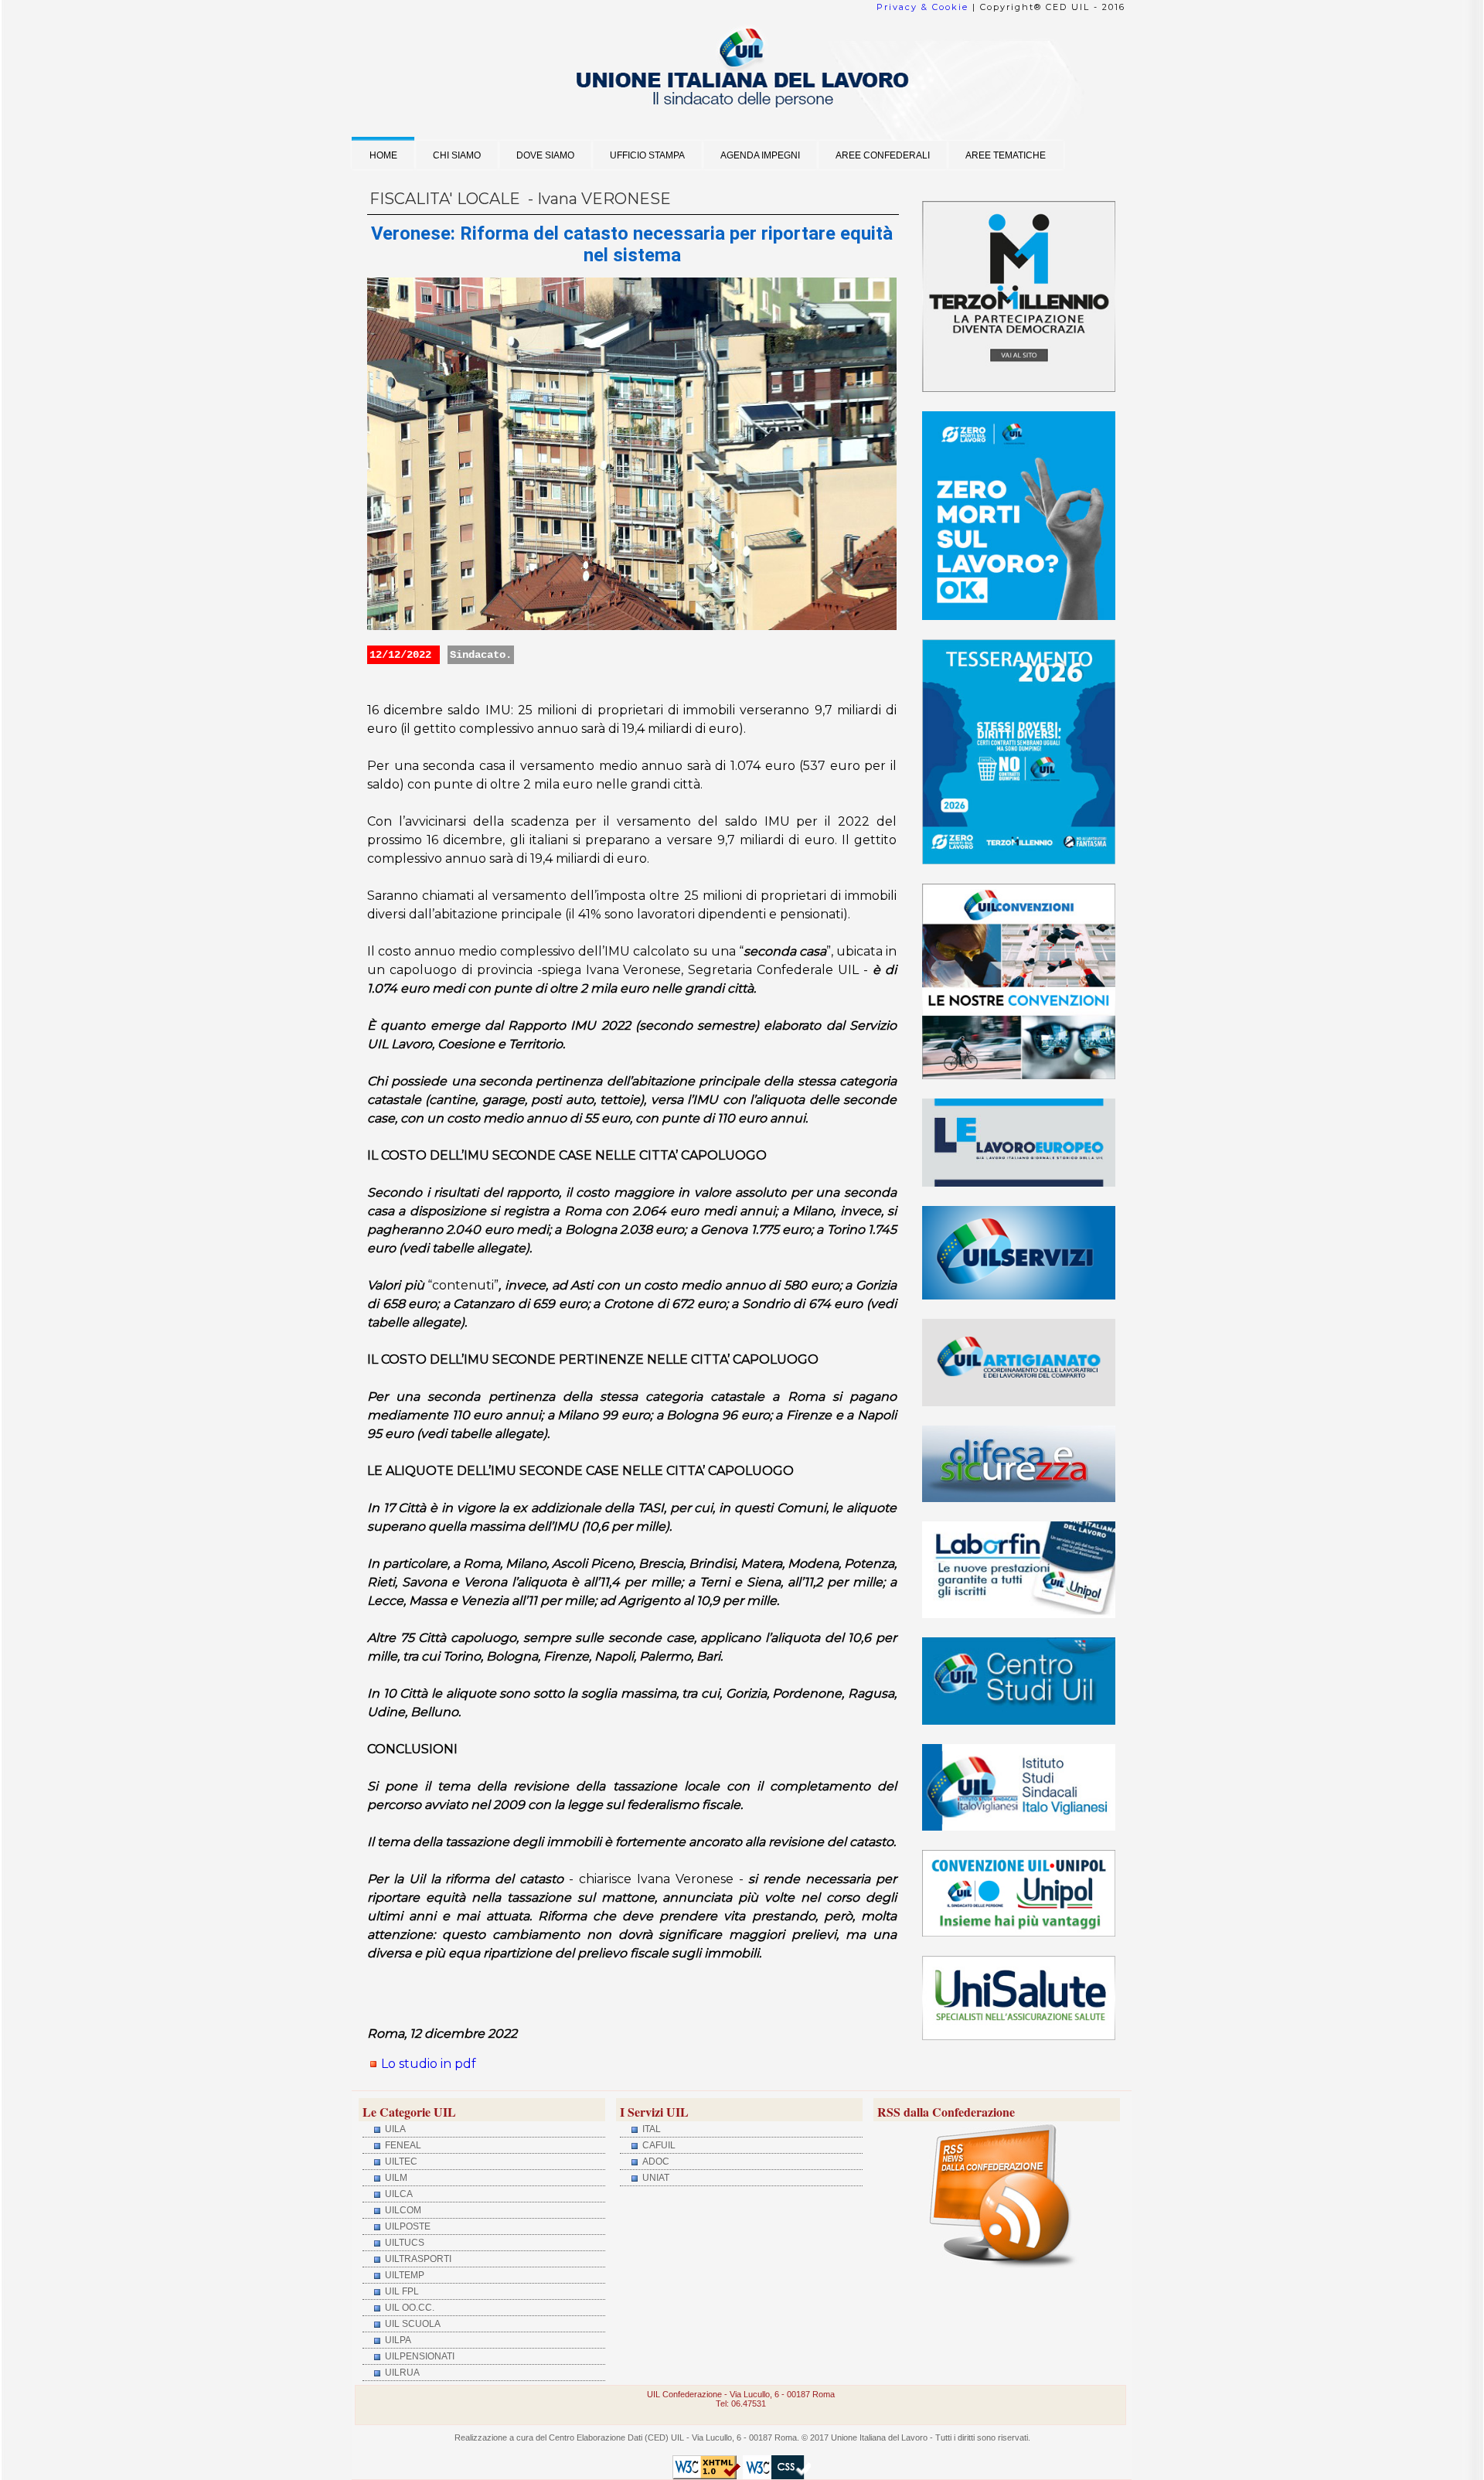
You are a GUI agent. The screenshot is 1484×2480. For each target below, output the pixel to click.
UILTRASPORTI (417, 2259)
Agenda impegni (760, 155)
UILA (394, 2129)
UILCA (398, 2194)
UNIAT (655, 2178)
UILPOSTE (407, 2226)
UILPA (397, 2340)
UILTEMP (403, 2275)
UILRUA (401, 2373)
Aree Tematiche (1006, 155)
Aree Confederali (883, 155)
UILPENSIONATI (419, 2356)
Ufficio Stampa (647, 155)
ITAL (650, 2129)
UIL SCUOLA (412, 2324)
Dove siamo (545, 155)
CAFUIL (658, 2145)
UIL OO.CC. (408, 2308)
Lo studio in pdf (429, 2064)
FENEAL (402, 2145)
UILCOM (402, 2210)
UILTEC (400, 2161)
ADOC (655, 2161)
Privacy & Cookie (922, 7)
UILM (395, 2178)
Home (383, 155)
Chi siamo (457, 155)
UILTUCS (403, 2243)
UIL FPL (401, 2291)
